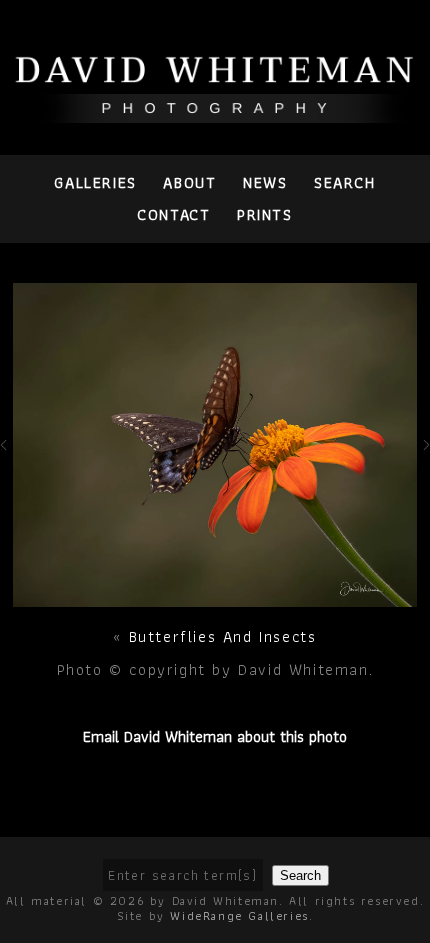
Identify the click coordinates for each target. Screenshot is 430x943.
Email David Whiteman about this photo (215, 736)
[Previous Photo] (6, 460)
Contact (173, 214)
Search (345, 182)
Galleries (95, 182)
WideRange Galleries (239, 915)
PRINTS (265, 214)
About (189, 182)
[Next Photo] (215, 595)
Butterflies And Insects (223, 636)
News (265, 182)
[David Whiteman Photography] (215, 111)
